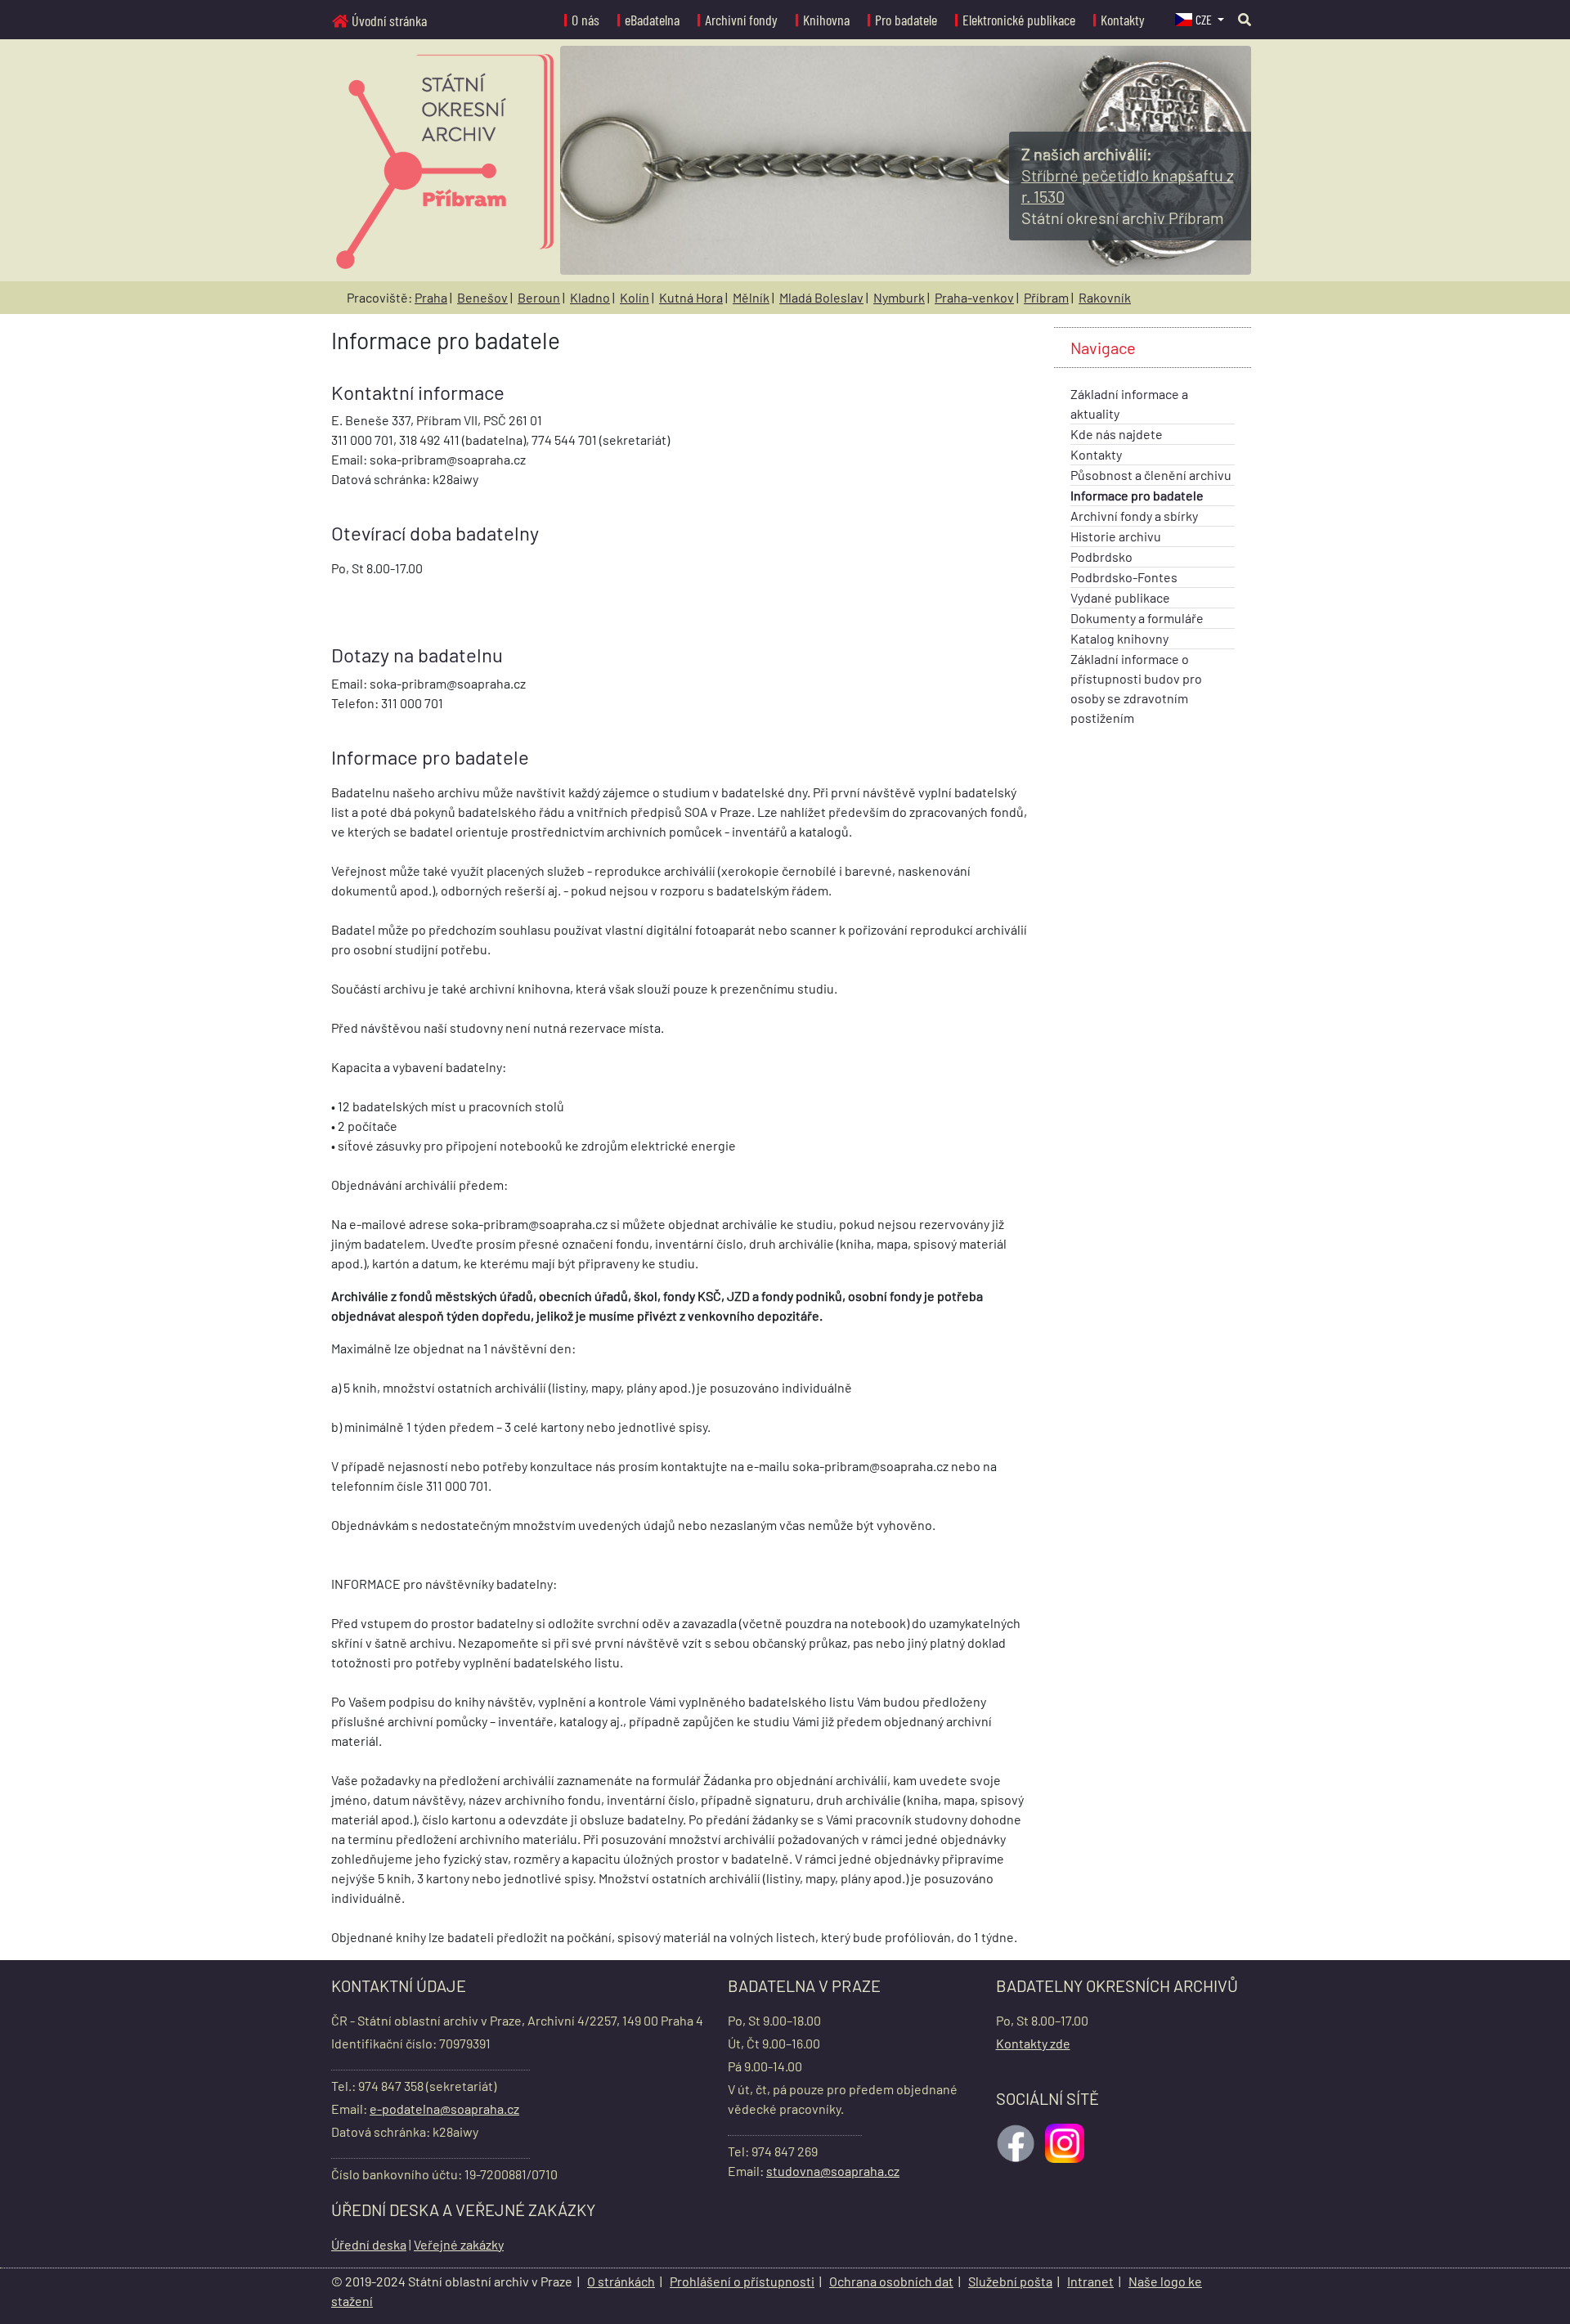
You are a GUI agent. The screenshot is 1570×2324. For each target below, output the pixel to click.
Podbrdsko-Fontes (1124, 577)
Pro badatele (906, 20)
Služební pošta (1010, 2281)
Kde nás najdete (1117, 434)
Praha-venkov (974, 297)
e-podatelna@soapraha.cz (444, 2109)
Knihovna (826, 20)
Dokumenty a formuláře (1137, 618)
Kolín (635, 297)
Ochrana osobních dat (891, 2281)
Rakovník (1105, 297)
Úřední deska (369, 2244)
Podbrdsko (1101, 556)
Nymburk (899, 297)
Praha (431, 297)
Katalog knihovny (1119, 638)
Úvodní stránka (389, 20)
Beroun (539, 297)
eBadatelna (652, 20)
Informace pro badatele (1137, 495)
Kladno (590, 297)
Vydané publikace (1120, 597)
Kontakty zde (1033, 2043)
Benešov (482, 297)
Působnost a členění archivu (1151, 475)
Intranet (1090, 2281)
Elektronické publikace (1019, 20)
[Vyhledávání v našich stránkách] (1245, 19)
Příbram (1046, 297)
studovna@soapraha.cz (833, 2171)
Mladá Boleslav (821, 297)
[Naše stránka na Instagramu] (1066, 2141)
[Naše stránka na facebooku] (1017, 2141)
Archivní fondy (741, 20)
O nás (585, 20)
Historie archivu (1116, 536)
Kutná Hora (691, 297)
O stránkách (621, 2281)
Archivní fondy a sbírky (1134, 516)
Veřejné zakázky (459, 2244)
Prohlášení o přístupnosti (742, 2281)
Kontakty (1123, 20)
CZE (1205, 19)
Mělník (751, 297)
